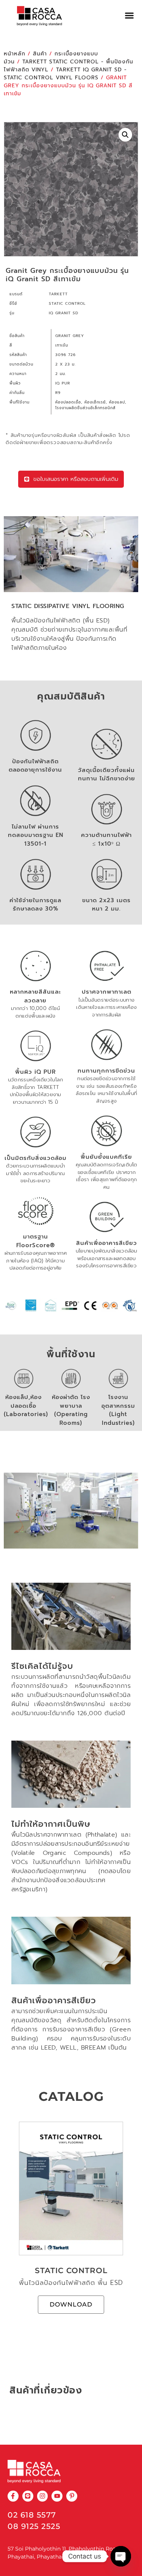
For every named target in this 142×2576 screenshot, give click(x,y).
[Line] (28, 2496)
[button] (130, 16)
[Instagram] (43, 2496)
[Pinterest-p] (72, 2496)
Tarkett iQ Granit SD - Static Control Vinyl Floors (65, 74)
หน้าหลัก (15, 54)
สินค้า (40, 54)
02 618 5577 (32, 2515)
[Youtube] (57, 2496)
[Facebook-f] (13, 2496)
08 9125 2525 (34, 2526)
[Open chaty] (121, 2556)
